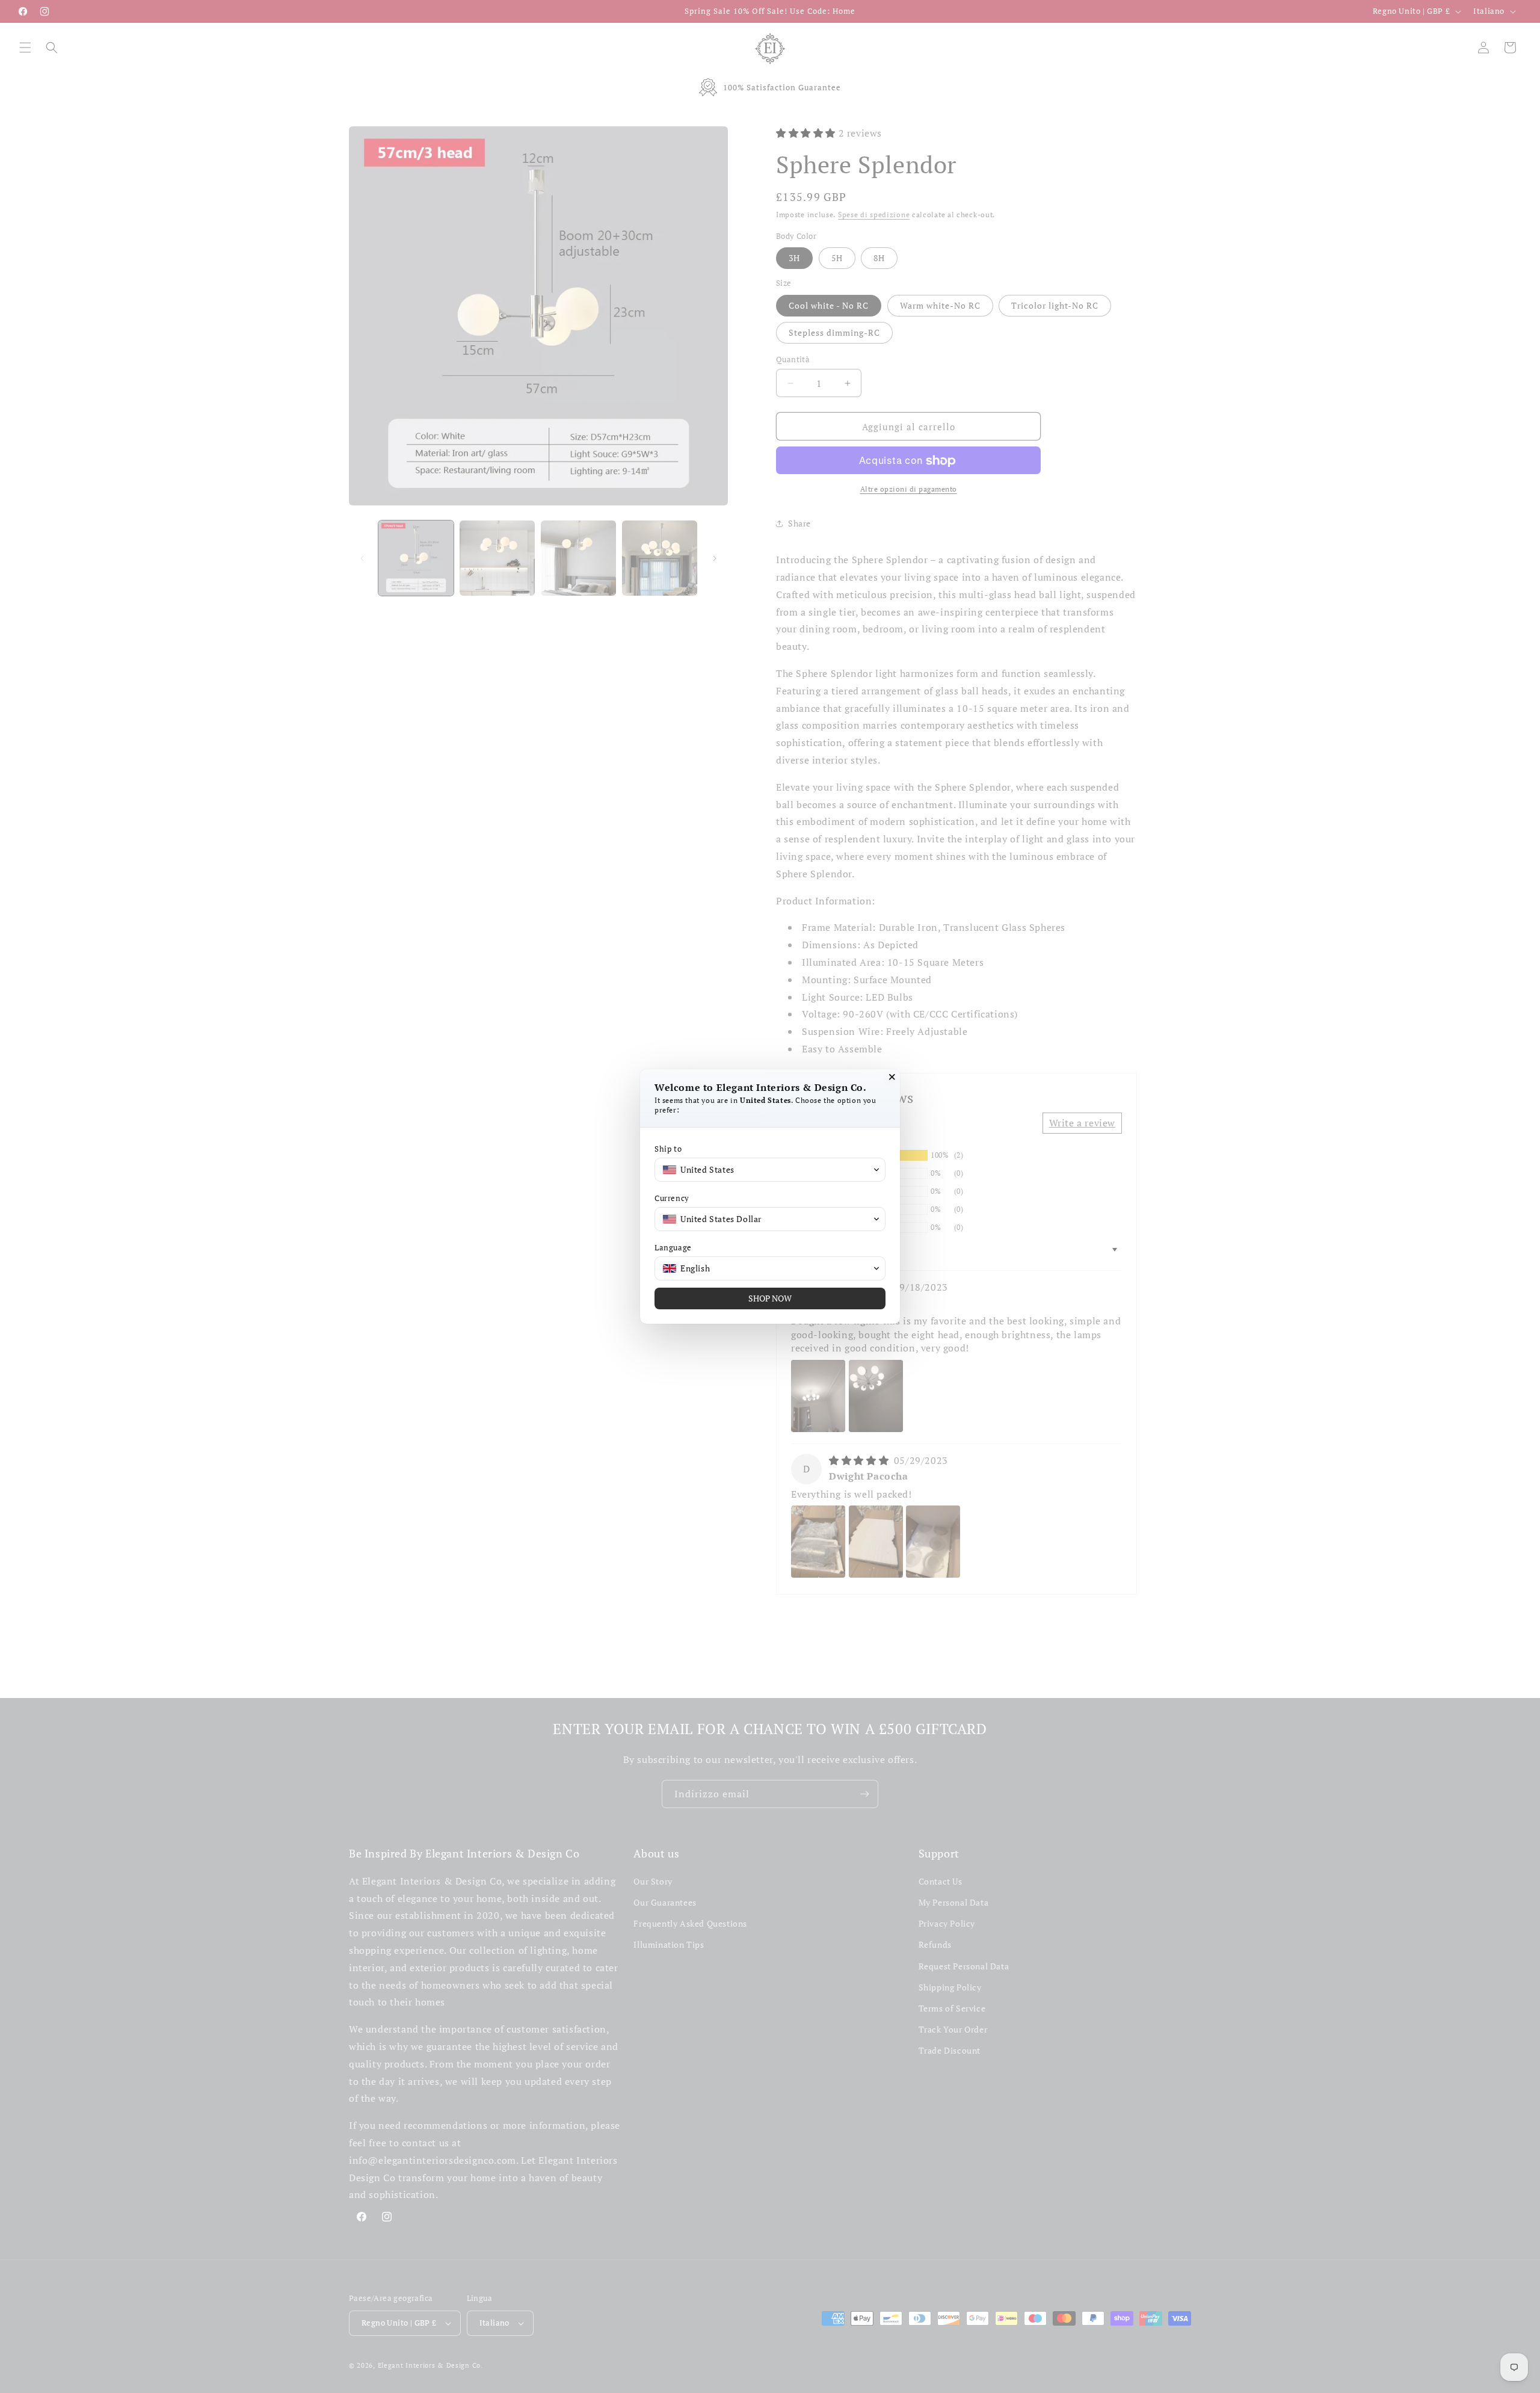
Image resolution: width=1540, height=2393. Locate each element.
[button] (770, 1170)
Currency (672, 1198)
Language (673, 1248)
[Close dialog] (892, 1077)
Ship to (668, 1149)
